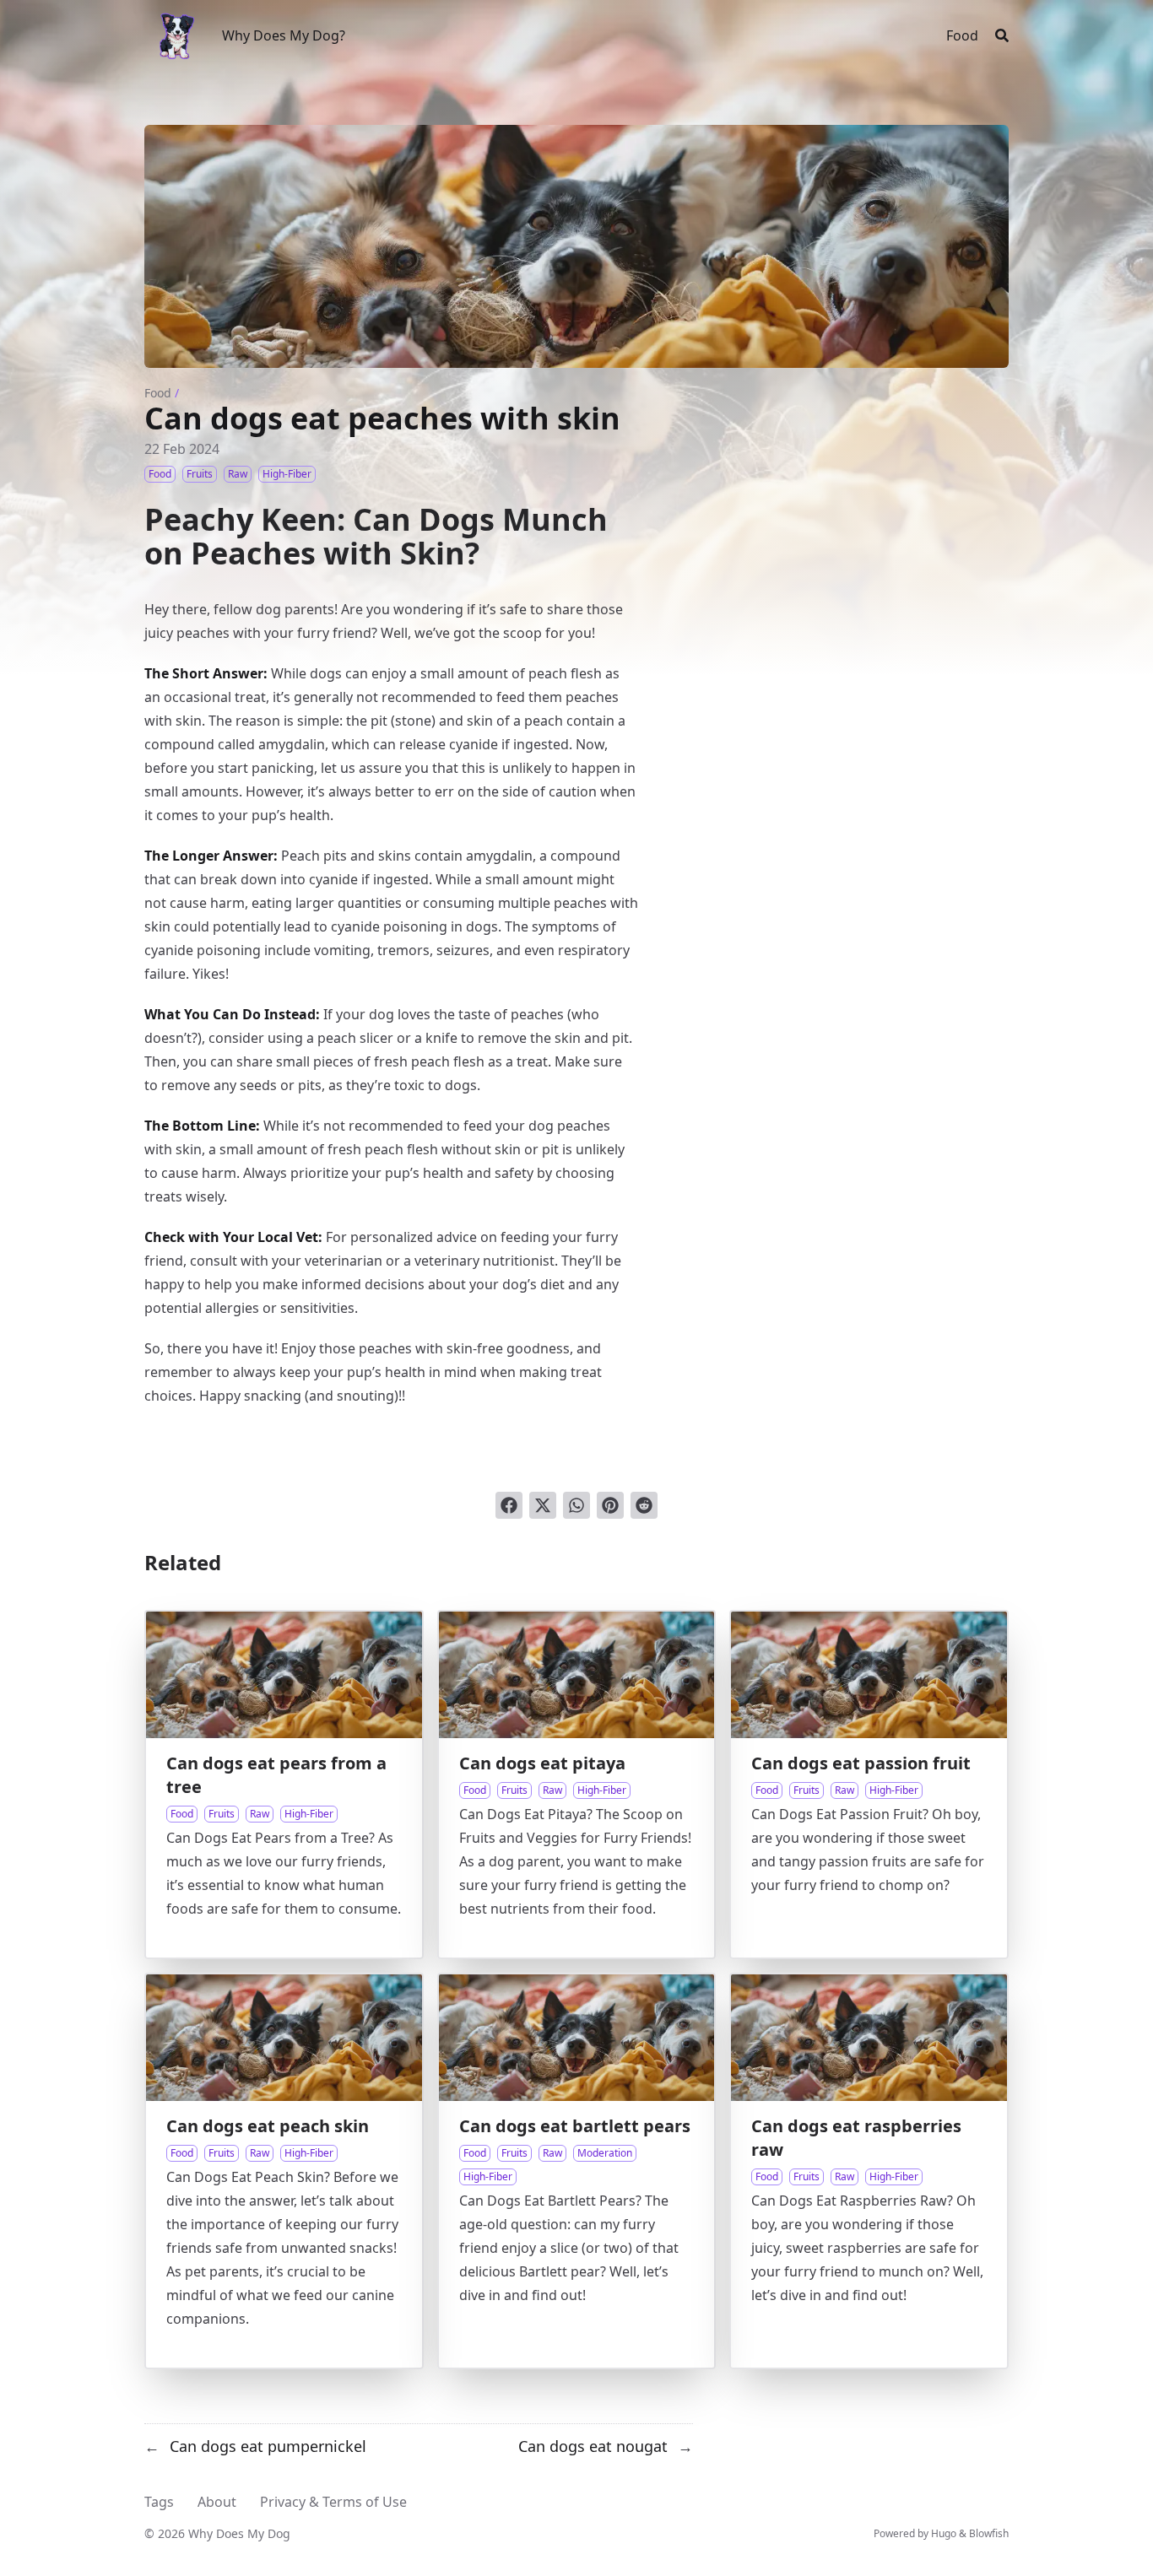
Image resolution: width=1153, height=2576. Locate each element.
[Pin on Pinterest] (610, 1505)
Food (158, 393)
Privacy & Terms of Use (333, 2502)
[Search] (1002, 35)
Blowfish (989, 2533)
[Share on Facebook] (509, 1505)
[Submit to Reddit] (644, 1505)
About (217, 2502)
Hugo (944, 2533)
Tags (159, 2502)
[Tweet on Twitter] (543, 1505)
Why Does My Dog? (284, 35)
